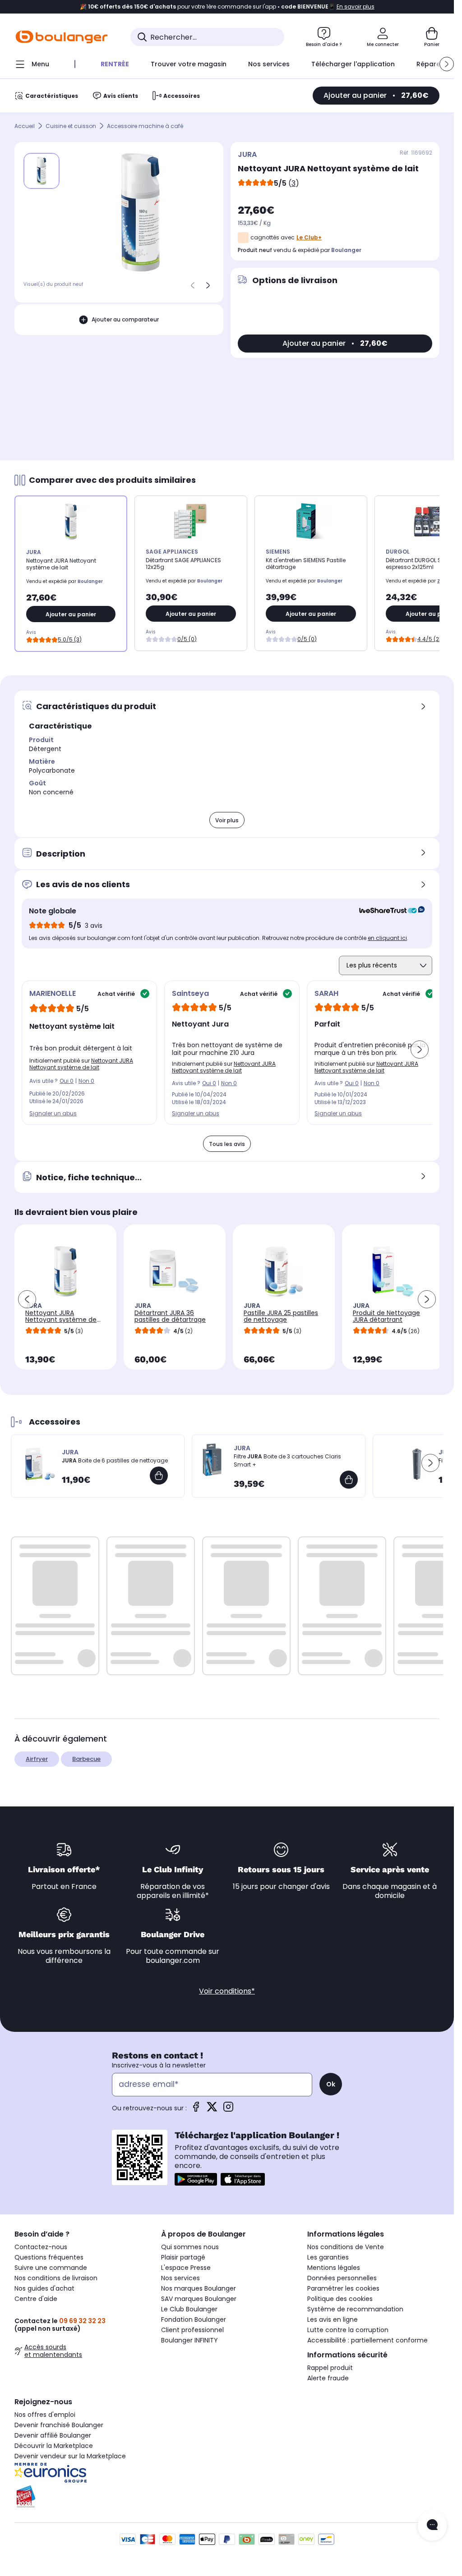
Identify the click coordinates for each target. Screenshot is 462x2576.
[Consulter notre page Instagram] (228, 2110)
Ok (331, 2084)
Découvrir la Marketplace (54, 2446)
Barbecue (86, 1759)
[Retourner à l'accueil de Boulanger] (62, 37)
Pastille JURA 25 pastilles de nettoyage (281, 1316)
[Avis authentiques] (387, 911)
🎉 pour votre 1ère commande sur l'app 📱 (227, 7)
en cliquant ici (387, 938)
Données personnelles (342, 2278)
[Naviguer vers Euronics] (81, 2473)
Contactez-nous (41, 2247)
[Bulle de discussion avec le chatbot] (432, 2526)
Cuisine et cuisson (71, 126)
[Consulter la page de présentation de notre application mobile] (196, 2179)
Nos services (180, 2278)
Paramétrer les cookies (343, 2288)
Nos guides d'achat (44, 2288)
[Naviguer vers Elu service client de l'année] (81, 2497)
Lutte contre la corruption (348, 2330)
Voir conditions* (227, 1991)
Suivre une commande (51, 2268)
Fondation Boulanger (194, 2319)
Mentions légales (334, 2268)
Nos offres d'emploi (45, 2415)
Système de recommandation (355, 2309)
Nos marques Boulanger (199, 2288)
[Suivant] (208, 285)
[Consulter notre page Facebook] (196, 2110)
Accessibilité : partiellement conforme (367, 2340)
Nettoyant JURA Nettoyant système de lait (81, 1064)
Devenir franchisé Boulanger (59, 2425)
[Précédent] (193, 285)
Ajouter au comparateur (125, 319)
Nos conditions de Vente (346, 2247)
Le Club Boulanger (189, 2309)
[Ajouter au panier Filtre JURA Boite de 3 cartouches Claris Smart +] (349, 1480)
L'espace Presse (186, 2268)
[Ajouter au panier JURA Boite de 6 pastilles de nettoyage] (159, 1476)
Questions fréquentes (49, 2257)
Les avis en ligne (333, 2319)
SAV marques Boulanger (199, 2299)
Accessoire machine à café (145, 126)
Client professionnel (192, 2330)
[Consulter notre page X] (212, 2110)
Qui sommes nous (190, 2247)
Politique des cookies (340, 2299)
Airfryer (37, 1759)
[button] (447, 64)
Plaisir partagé (183, 2257)
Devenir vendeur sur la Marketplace (70, 2456)
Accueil (25, 126)
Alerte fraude (328, 2378)
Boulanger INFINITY (189, 2340)
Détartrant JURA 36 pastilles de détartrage (170, 1316)
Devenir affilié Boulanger (53, 2435)
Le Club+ (309, 237)
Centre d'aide (36, 2299)
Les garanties (328, 2257)
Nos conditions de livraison (56, 2278)
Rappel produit (330, 2368)
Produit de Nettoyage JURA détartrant (386, 1316)
